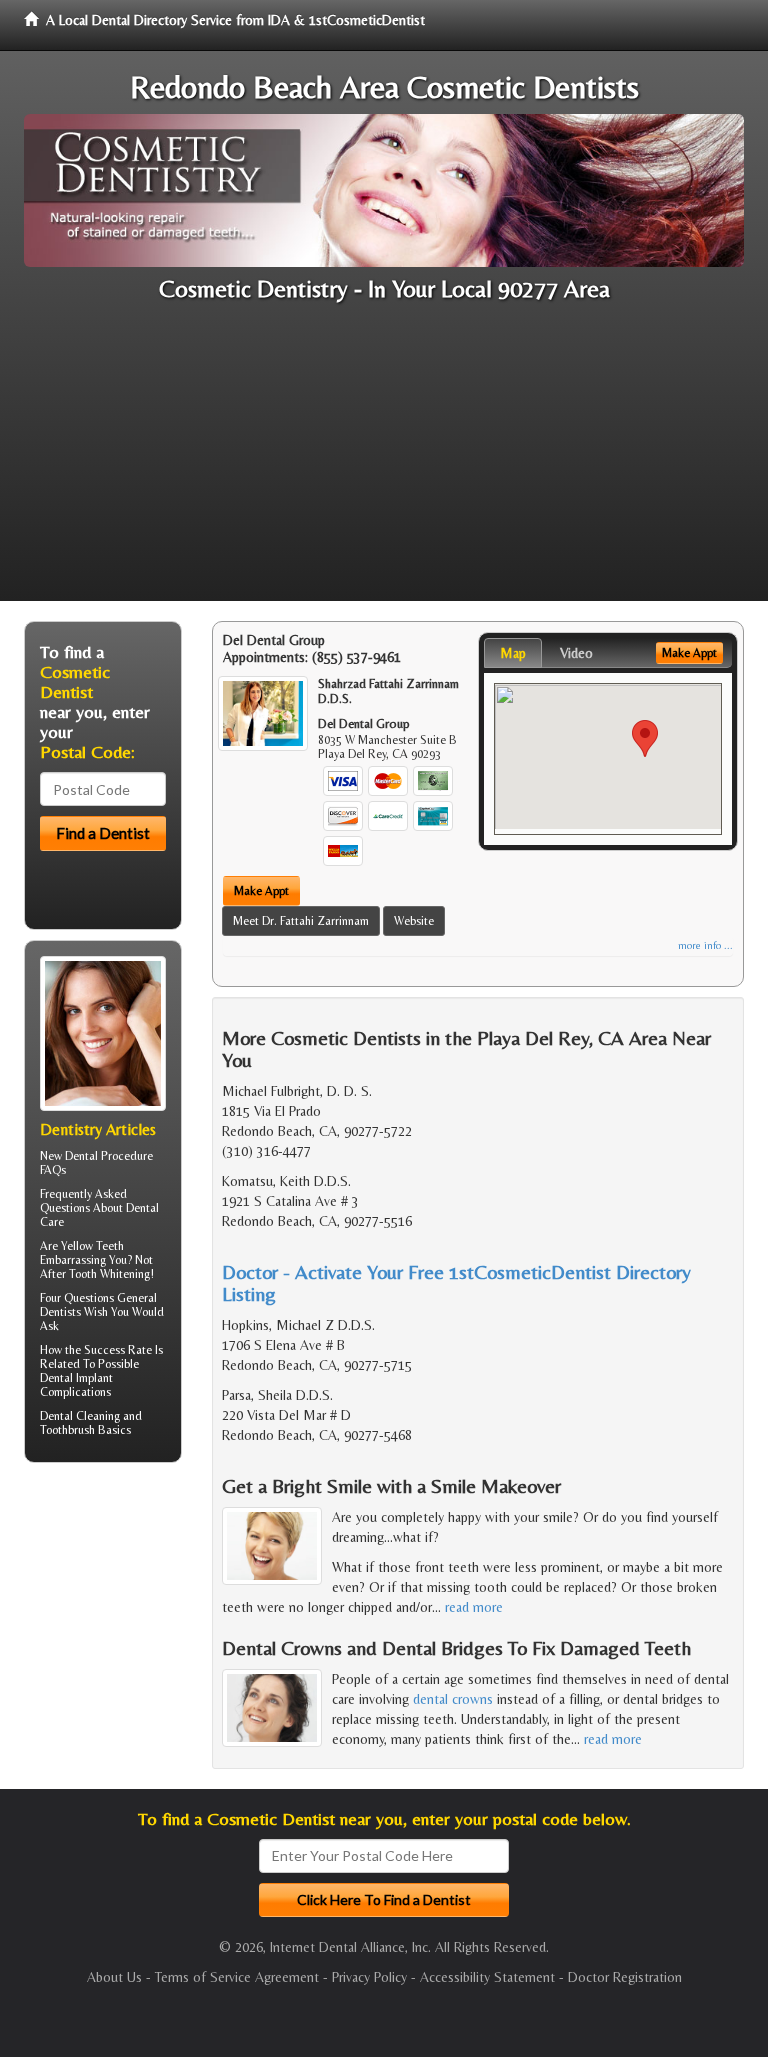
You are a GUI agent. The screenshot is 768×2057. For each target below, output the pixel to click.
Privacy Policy (369, 1977)
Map (513, 653)
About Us (114, 1977)
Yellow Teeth (92, 1246)
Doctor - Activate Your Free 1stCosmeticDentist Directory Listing (456, 1282)
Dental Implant (76, 1378)
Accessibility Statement (487, 1977)
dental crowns (453, 1699)
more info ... (705, 945)
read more (474, 1607)
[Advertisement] (384, 461)
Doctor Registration (625, 1977)
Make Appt (261, 891)
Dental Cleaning (80, 1416)
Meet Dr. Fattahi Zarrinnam (301, 921)
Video (576, 653)
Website (414, 921)
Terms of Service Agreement (237, 1977)
